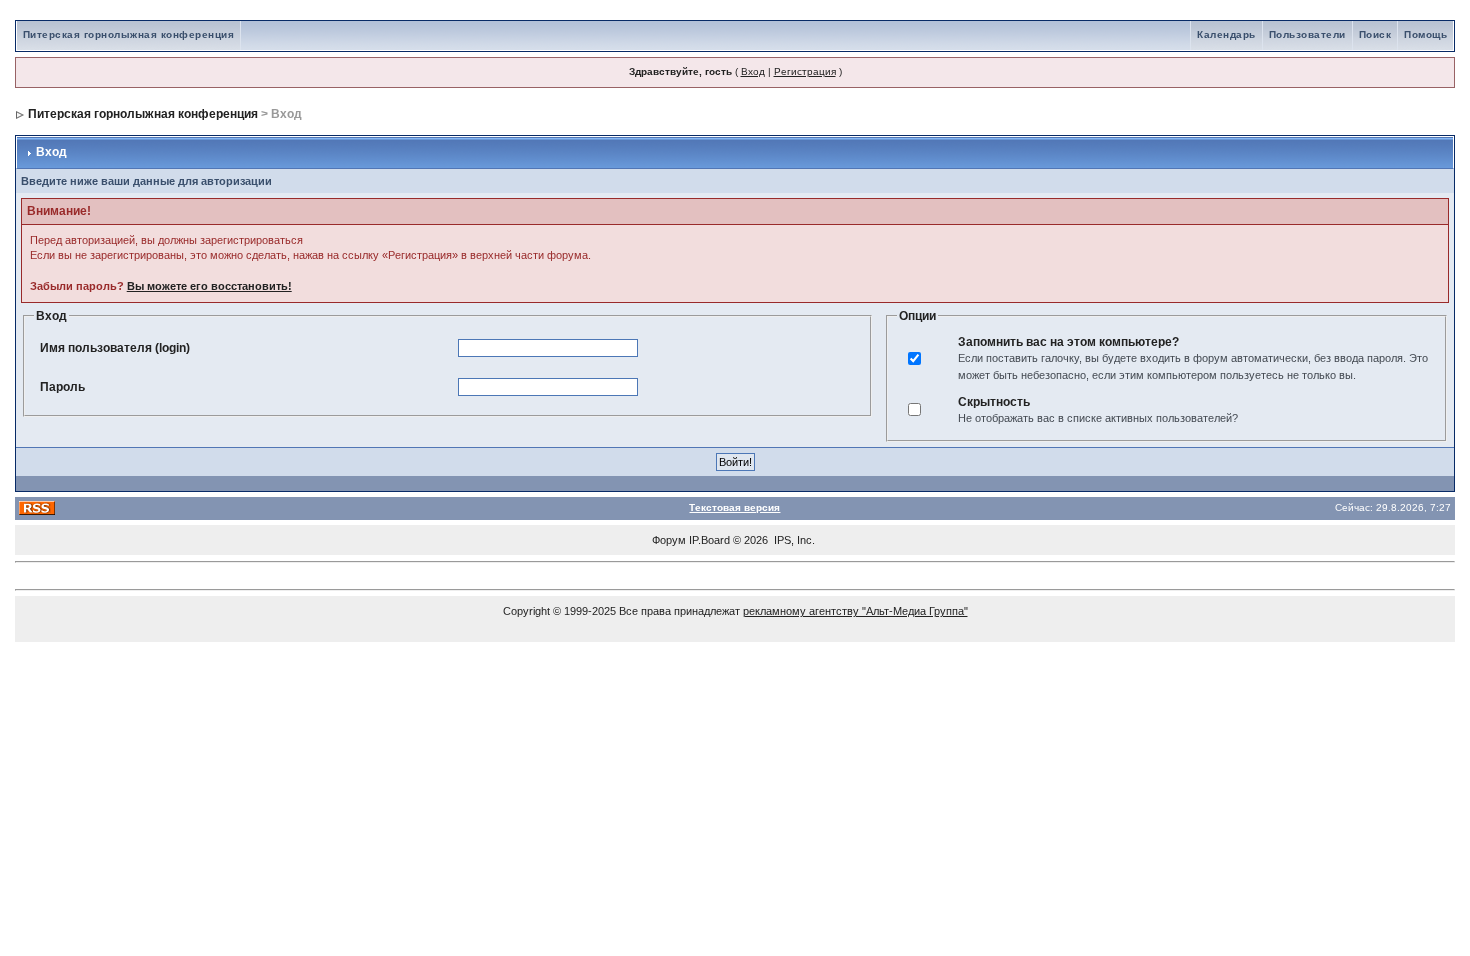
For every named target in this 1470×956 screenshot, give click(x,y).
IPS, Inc (793, 540)
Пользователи (1307, 34)
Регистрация (805, 71)
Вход (753, 71)
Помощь (1425, 34)
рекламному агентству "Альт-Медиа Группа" (855, 611)
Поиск (1375, 34)
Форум (669, 540)
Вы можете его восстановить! (209, 286)
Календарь (1226, 34)
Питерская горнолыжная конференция (129, 34)
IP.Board (709, 540)
